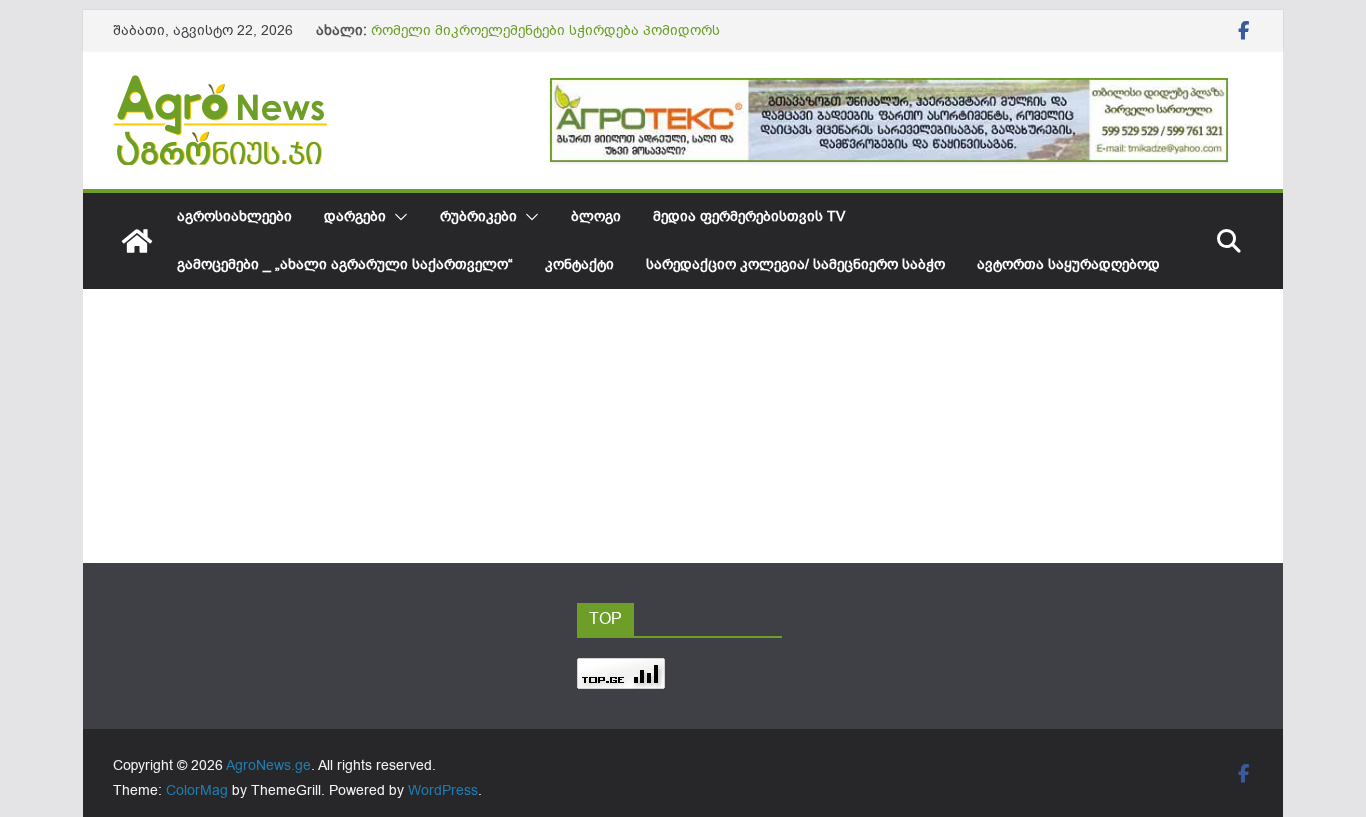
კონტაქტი (579, 264)
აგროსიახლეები (234, 216)
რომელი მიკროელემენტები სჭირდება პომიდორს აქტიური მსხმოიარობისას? (545, 40)
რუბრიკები (478, 216)
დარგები (355, 216)
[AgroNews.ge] (137, 241)
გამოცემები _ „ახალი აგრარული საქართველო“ (345, 264)
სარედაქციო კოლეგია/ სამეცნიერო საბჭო (795, 264)
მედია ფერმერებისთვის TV (749, 216)
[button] (397, 217)
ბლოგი (596, 216)
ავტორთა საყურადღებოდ (1068, 264)
